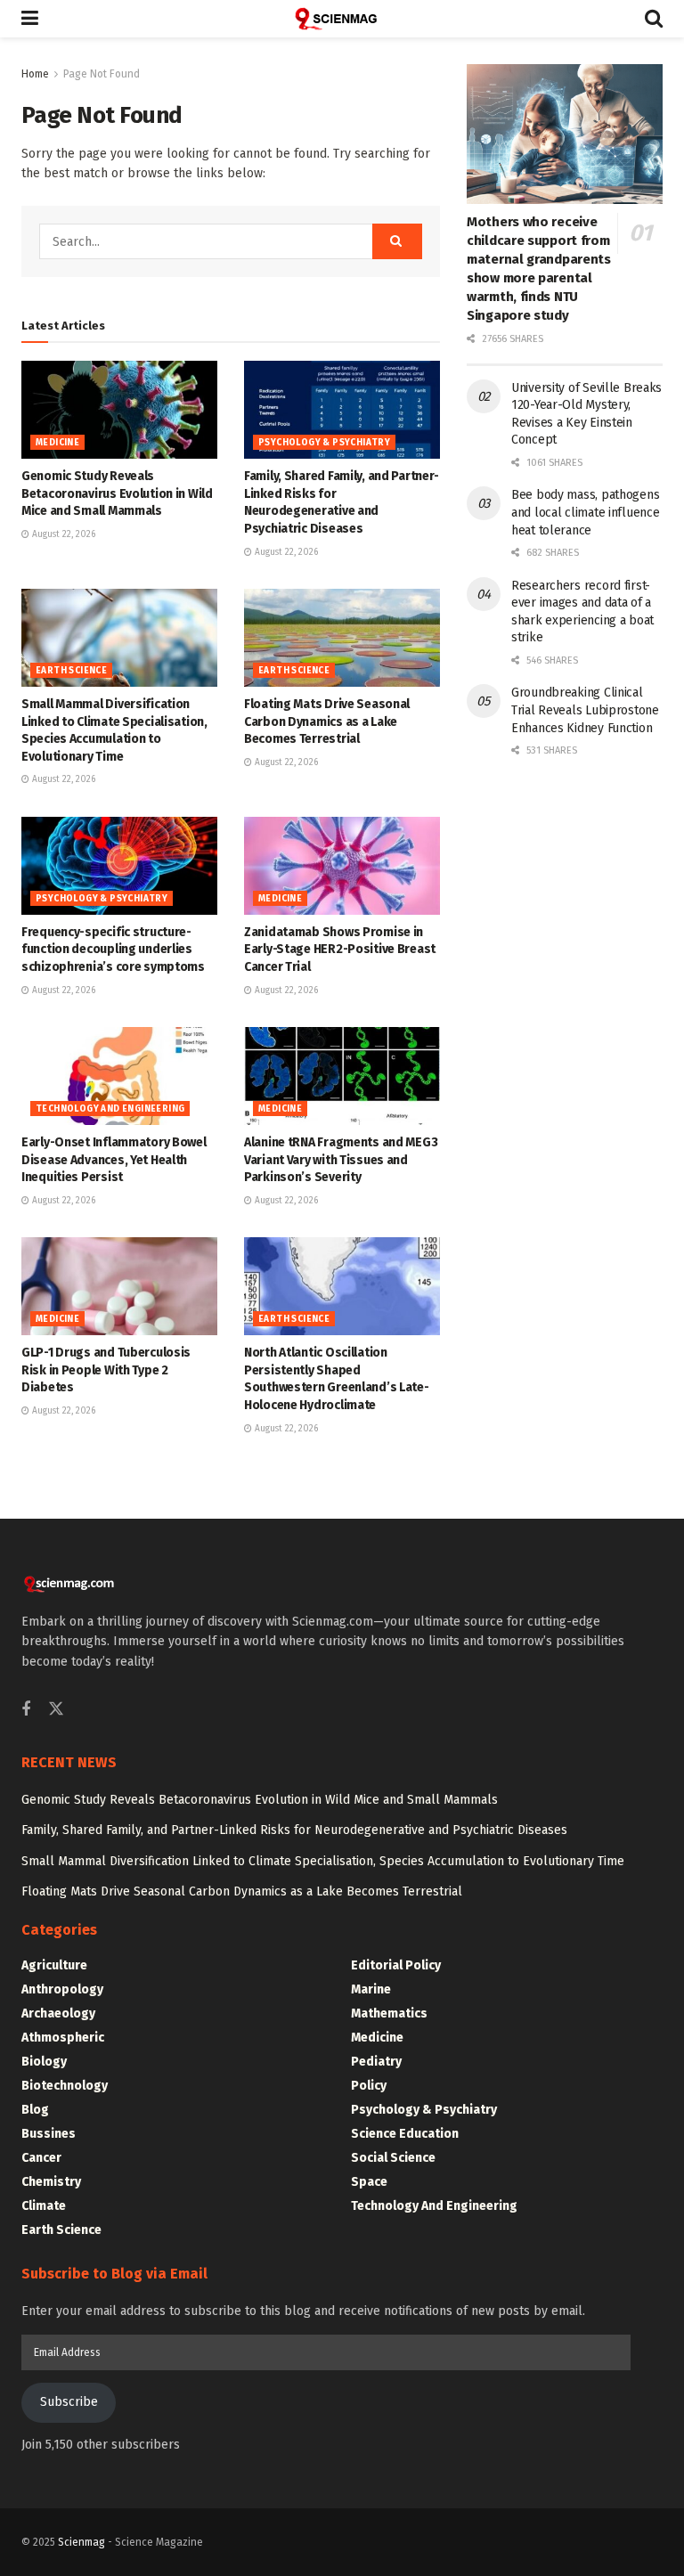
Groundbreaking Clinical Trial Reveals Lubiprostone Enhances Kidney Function (585, 710)
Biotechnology (65, 2086)
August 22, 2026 (62, 534)
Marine (371, 1989)
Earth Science (71, 671)
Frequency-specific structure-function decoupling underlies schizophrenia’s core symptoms (113, 950)
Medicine (57, 443)
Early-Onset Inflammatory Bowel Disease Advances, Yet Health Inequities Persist (114, 1160)
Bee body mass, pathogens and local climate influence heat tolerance (585, 512)
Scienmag (81, 2542)
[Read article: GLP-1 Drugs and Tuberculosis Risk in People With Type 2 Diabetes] (119, 1286)
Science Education (405, 2134)
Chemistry (51, 2182)
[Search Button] (654, 19)
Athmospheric (63, 2038)
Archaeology (58, 2014)
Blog (35, 2110)
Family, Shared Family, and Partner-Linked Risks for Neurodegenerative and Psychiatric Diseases (294, 1830)
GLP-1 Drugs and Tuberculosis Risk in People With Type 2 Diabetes (106, 1370)
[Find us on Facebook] (26, 1710)
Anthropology (62, 1989)
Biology (44, 2062)
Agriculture (54, 1965)
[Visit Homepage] (342, 19)
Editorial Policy (396, 1965)
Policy (369, 2086)
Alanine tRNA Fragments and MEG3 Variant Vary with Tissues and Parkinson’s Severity (341, 1160)
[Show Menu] (30, 19)
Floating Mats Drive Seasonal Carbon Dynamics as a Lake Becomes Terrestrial (327, 721)
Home (35, 74)
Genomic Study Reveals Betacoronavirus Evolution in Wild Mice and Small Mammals (117, 493)
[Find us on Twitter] (56, 1710)
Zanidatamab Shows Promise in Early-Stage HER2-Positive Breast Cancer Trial (340, 950)
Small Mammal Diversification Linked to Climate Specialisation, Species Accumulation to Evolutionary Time (323, 1861)
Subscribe (69, 2402)
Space (369, 2182)
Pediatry (376, 2062)
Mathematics (389, 2014)
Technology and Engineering (110, 1109)
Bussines (49, 2134)
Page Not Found (102, 74)
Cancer (41, 2158)
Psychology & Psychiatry (324, 443)
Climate (44, 2206)
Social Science (393, 2158)
